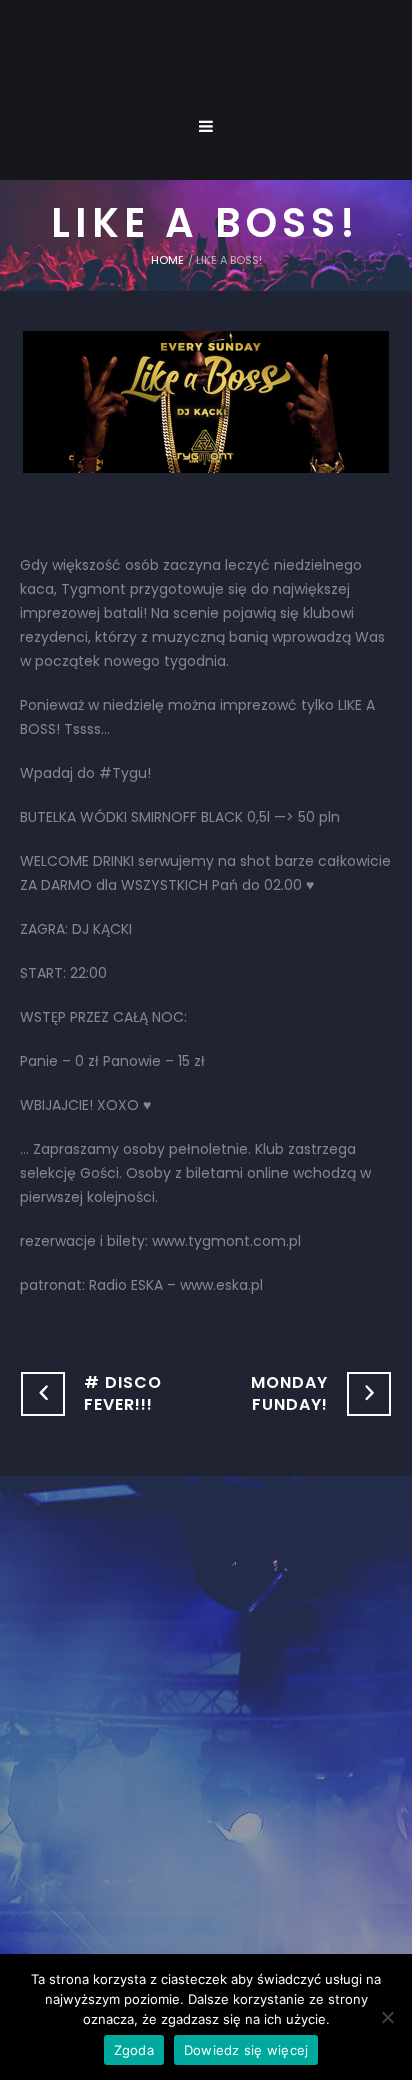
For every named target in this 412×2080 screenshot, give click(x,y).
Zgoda (134, 2050)
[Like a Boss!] (206, 401)
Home (167, 260)
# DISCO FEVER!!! (123, 1393)
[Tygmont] (206, 1729)
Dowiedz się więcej (246, 2050)
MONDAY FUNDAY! (289, 1393)
